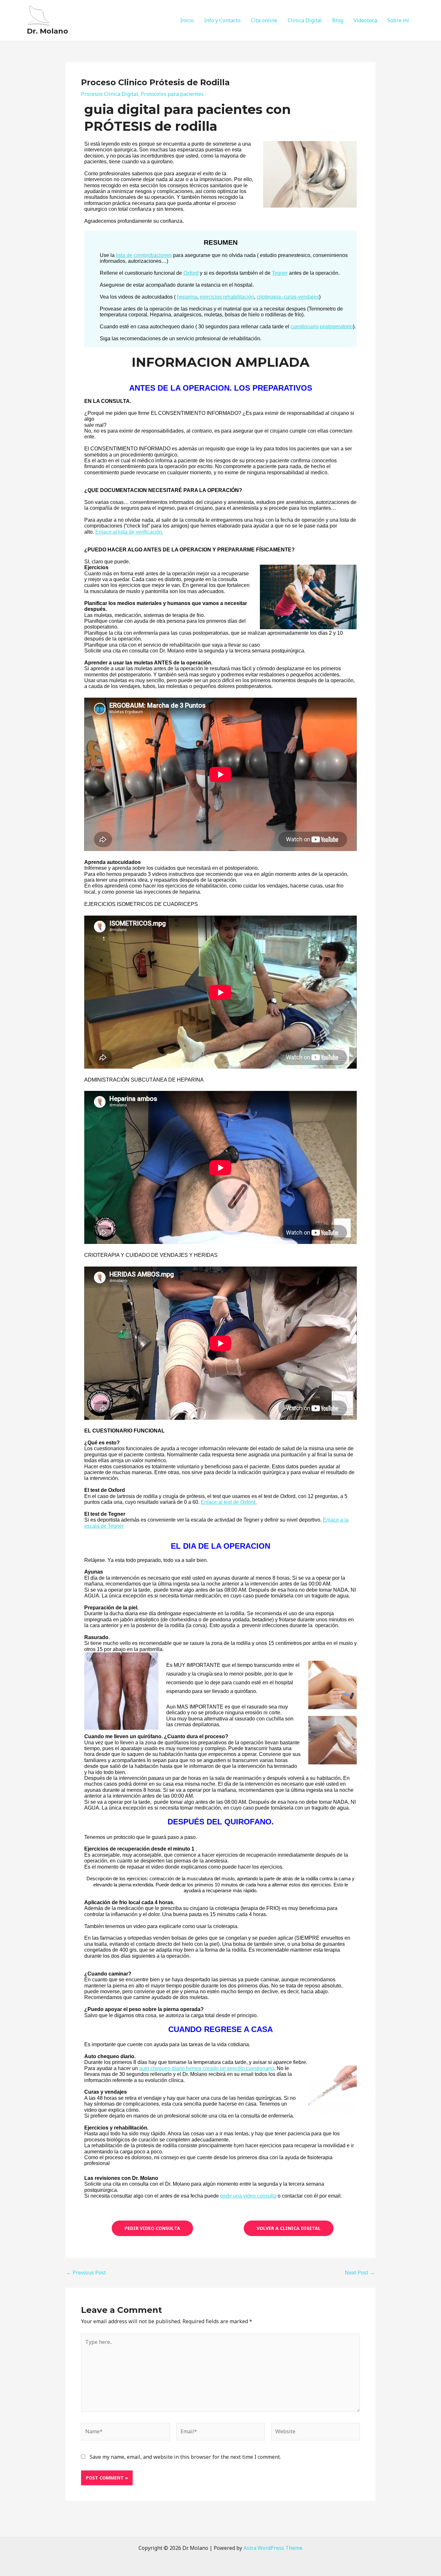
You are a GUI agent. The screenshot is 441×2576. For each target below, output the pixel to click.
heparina (187, 297)
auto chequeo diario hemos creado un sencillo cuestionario (207, 2068)
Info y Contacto (222, 20)
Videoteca (365, 20)
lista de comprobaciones (144, 255)
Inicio (187, 20)
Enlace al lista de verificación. (129, 532)
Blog (338, 20)
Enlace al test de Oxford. (229, 1502)
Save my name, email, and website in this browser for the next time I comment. (185, 2457)
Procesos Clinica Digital (110, 94)
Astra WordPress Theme (273, 2548)
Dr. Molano (47, 31)
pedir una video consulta (248, 2196)
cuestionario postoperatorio (322, 327)
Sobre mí (398, 20)
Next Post (360, 2273)
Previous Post (86, 2273)
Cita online (264, 20)
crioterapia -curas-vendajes (288, 297)
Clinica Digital (305, 20)
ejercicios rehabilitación (227, 297)
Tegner (280, 273)
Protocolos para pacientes (172, 94)
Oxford (191, 273)
